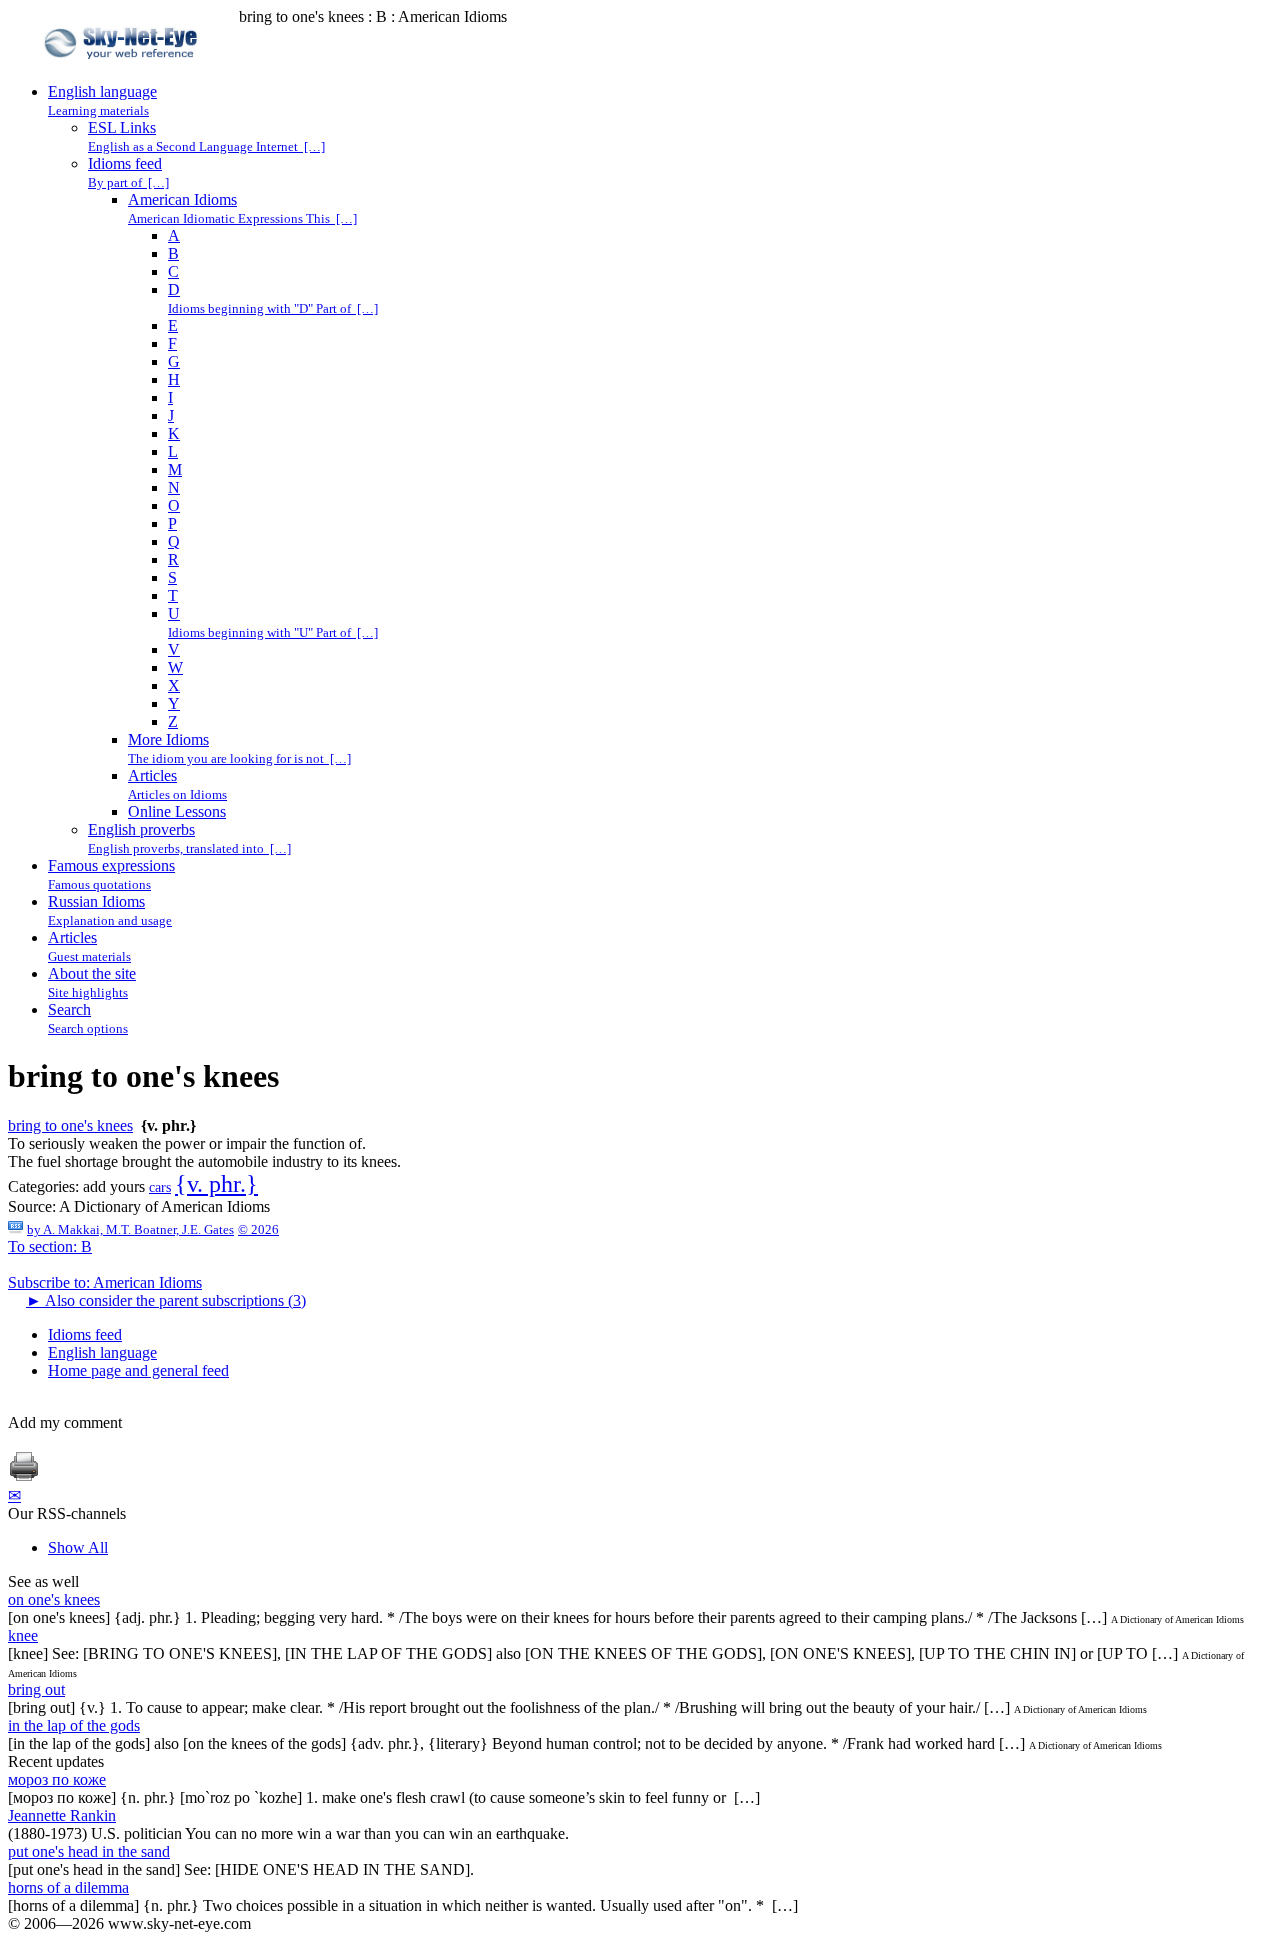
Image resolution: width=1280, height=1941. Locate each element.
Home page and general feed (138, 1370)
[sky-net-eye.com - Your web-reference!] (123, 73)
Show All (78, 1547)
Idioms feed (85, 1334)
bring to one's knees (70, 1125)
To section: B (50, 1246)
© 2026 (258, 1229)
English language (102, 1352)
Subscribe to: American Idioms (105, 1282)
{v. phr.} (216, 1184)
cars (160, 1187)
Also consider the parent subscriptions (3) (166, 1300)
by (130, 1229)
